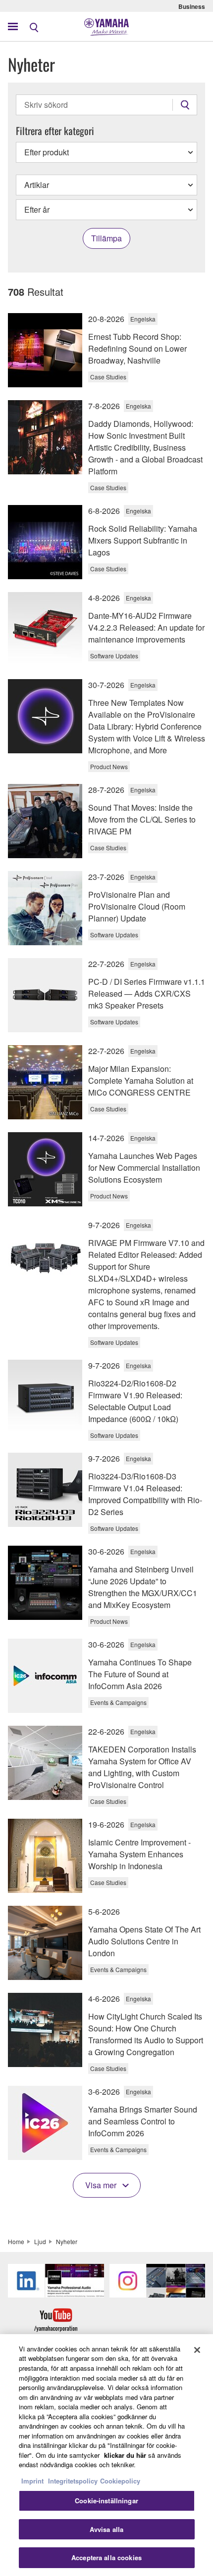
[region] (106, 2455)
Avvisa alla (106, 2529)
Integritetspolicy (73, 2481)
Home (16, 2241)
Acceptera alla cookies (106, 2557)
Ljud (40, 2241)
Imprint (32, 2481)
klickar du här (125, 2455)
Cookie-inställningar (106, 2501)
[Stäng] (197, 2350)
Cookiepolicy (120, 2481)
